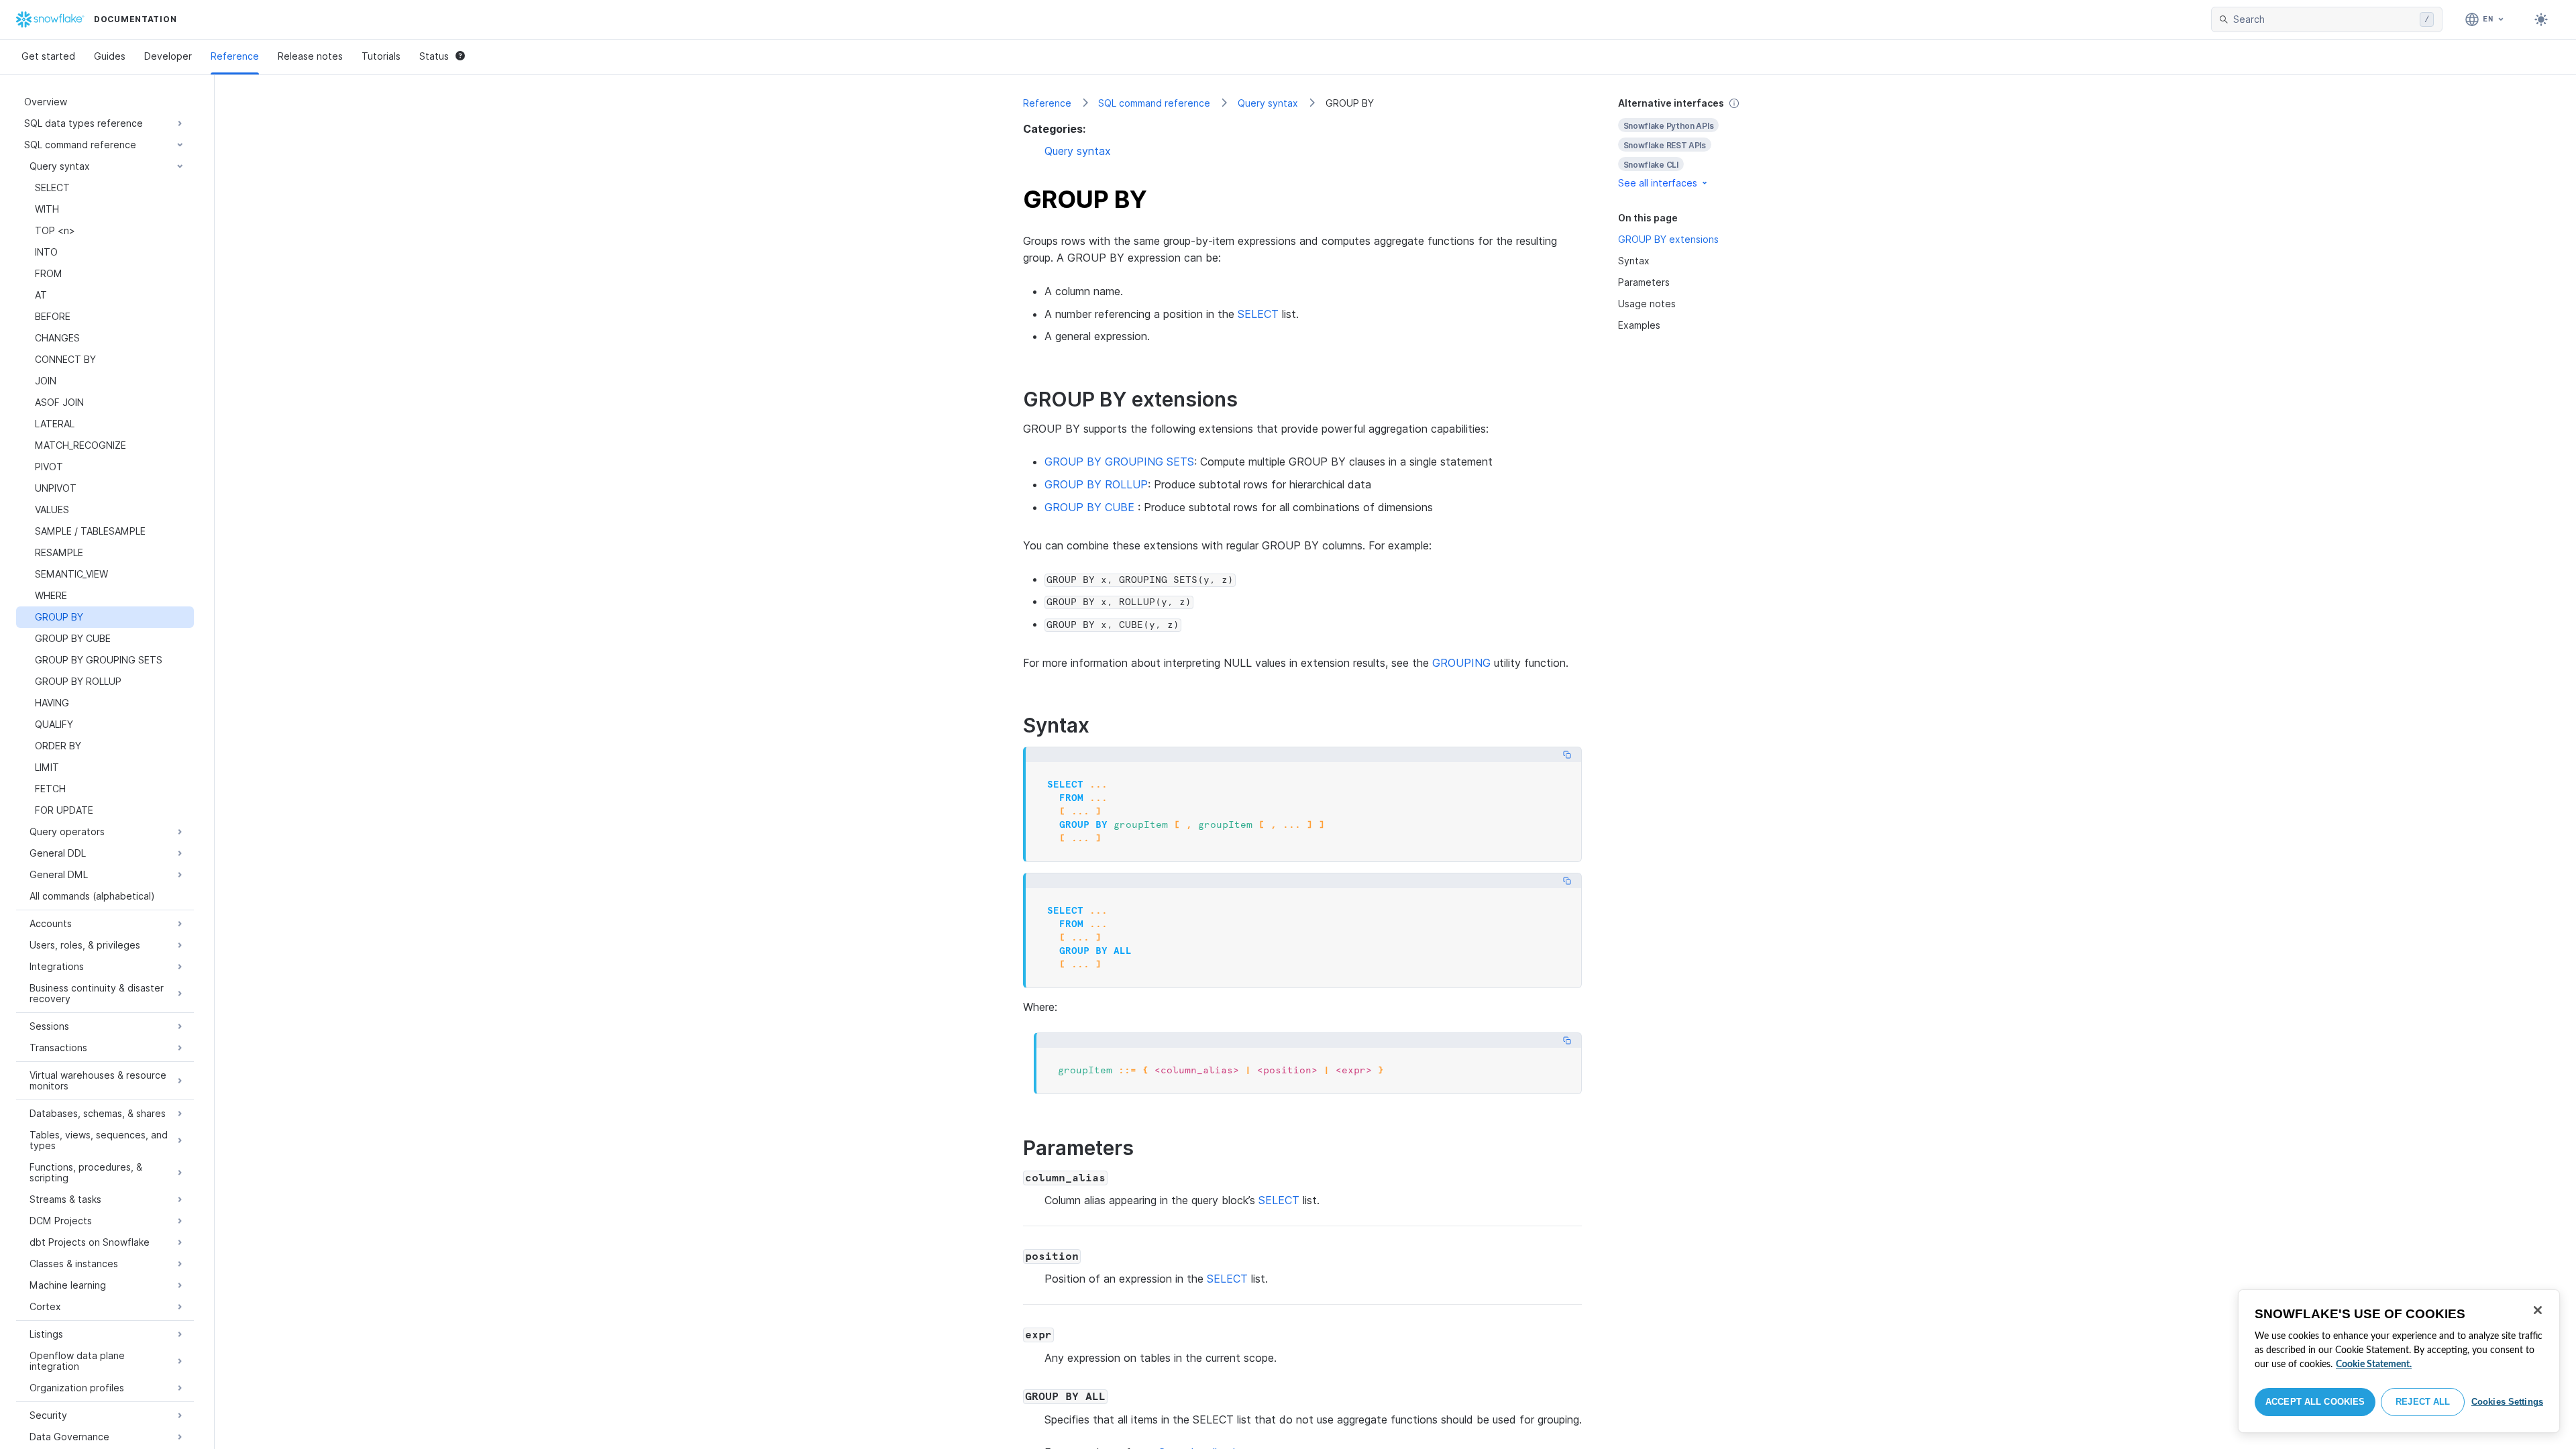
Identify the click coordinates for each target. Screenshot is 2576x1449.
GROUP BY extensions (1668, 239)
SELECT (1258, 314)
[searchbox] (2324, 19)
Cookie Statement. (2374, 1364)
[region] (2399, 1361)
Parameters (1644, 282)
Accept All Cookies (2315, 1402)
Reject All (2423, 1402)
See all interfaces (1658, 183)
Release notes (310, 56)
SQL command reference (1154, 103)
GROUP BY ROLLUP (1096, 484)
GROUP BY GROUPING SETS (1119, 462)
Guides (110, 56)
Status (434, 56)
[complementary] (1693, 143)
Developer (168, 56)
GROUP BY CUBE (1089, 507)
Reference (235, 56)
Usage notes (1647, 304)
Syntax (1634, 261)
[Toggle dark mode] (2541, 19)
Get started (48, 56)
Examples (1639, 325)
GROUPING (1461, 663)
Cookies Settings (2507, 1402)
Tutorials (381, 56)
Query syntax (1268, 103)
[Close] (2538, 1310)
